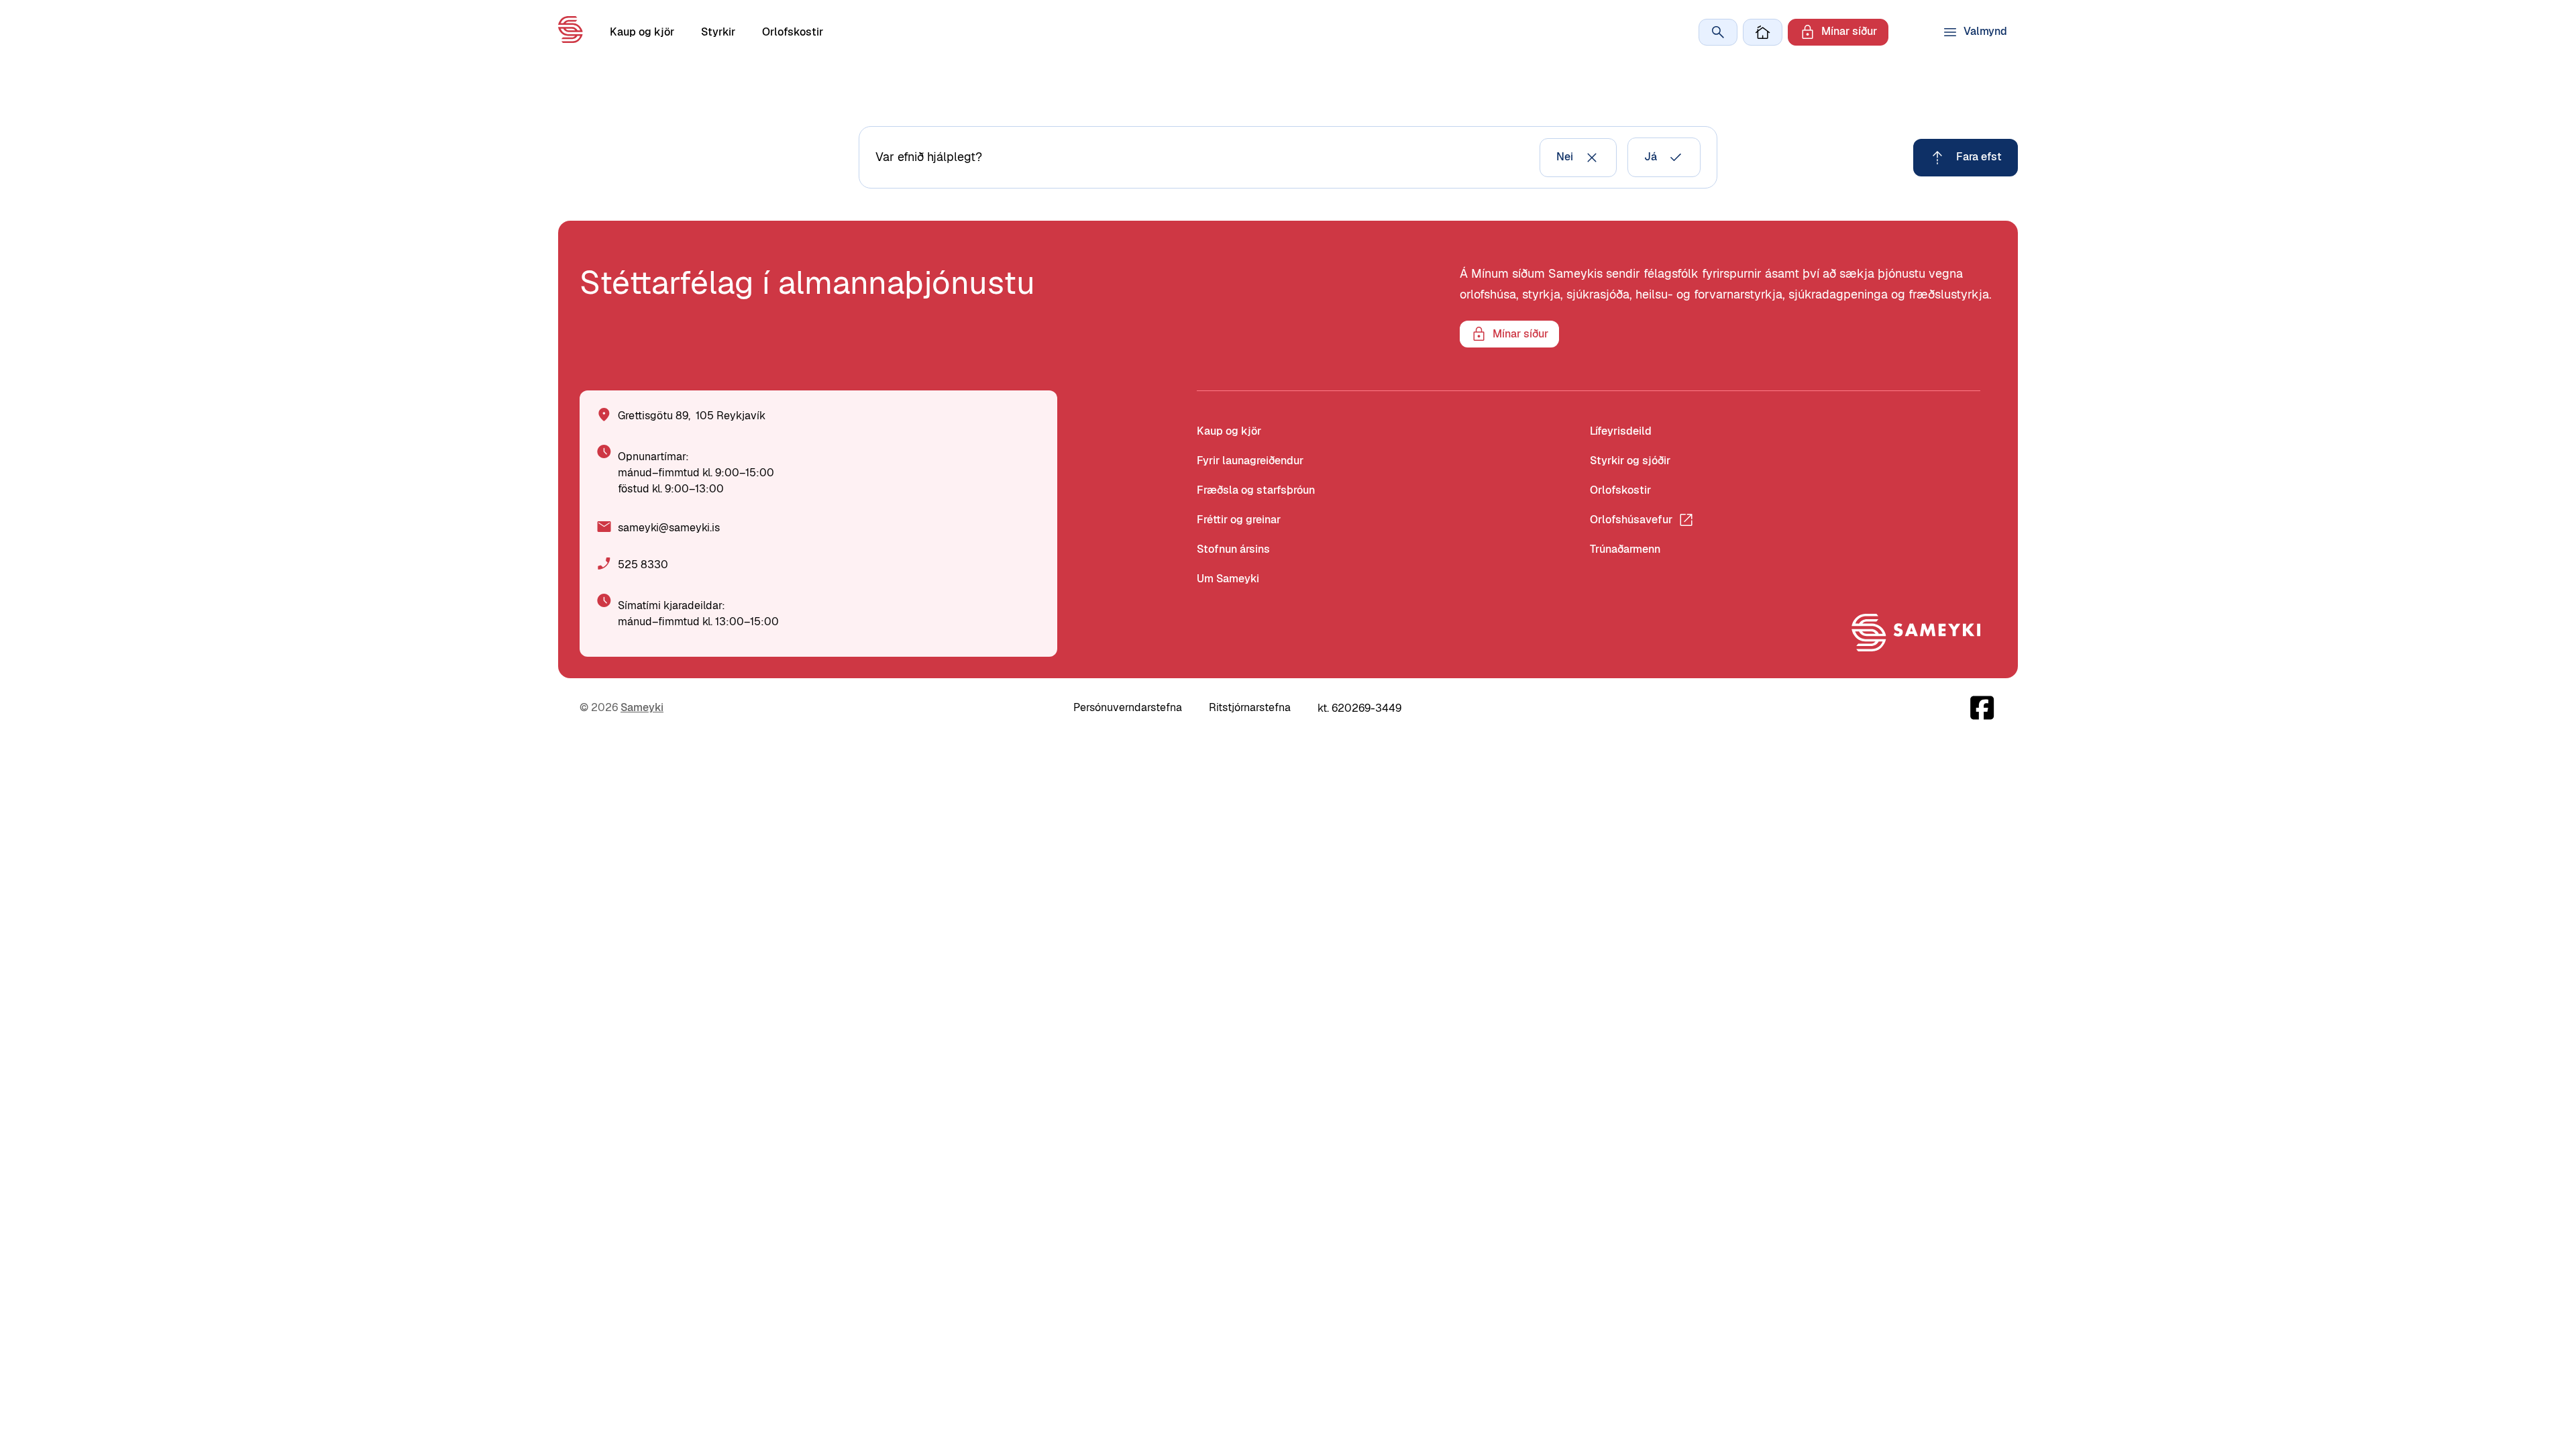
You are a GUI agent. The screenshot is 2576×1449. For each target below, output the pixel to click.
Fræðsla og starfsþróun (1256, 490)
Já (1651, 157)
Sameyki (642, 707)
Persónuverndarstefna (1128, 707)
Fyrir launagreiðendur (1250, 461)
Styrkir (718, 32)
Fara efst (1979, 157)
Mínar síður (1849, 31)
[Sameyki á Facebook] (1983, 708)
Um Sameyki (1228, 579)
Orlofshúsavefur (1631, 520)
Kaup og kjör (642, 32)
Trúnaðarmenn (1625, 549)
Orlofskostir (793, 32)
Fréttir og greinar (1239, 520)
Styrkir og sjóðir (1630, 461)
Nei (1565, 157)
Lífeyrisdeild (1621, 431)
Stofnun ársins (1233, 549)
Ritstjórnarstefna (1250, 707)
